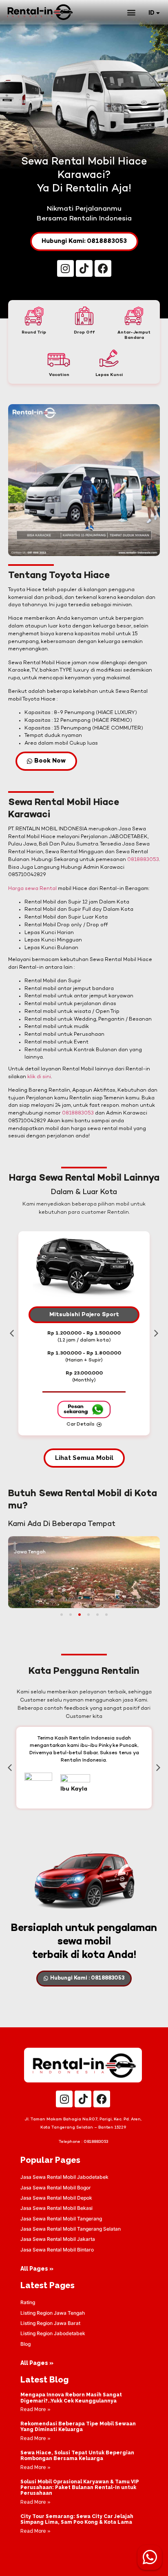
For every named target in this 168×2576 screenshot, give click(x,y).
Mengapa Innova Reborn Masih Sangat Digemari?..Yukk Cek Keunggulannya (71, 2398)
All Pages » (37, 2269)
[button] (131, 12)
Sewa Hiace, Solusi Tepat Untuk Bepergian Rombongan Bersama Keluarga (77, 2456)
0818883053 (143, 860)
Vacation (59, 375)
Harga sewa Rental (32, 889)
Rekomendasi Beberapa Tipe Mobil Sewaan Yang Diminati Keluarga (78, 2427)
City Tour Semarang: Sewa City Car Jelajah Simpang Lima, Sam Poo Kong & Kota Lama (77, 2519)
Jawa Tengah (30, 1552)
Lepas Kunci (109, 375)
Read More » (35, 2409)
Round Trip (34, 333)
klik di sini (39, 1077)
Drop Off (84, 333)
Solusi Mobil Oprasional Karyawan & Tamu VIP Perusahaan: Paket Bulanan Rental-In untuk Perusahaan (80, 2488)
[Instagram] (65, 268)
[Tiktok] (84, 268)
